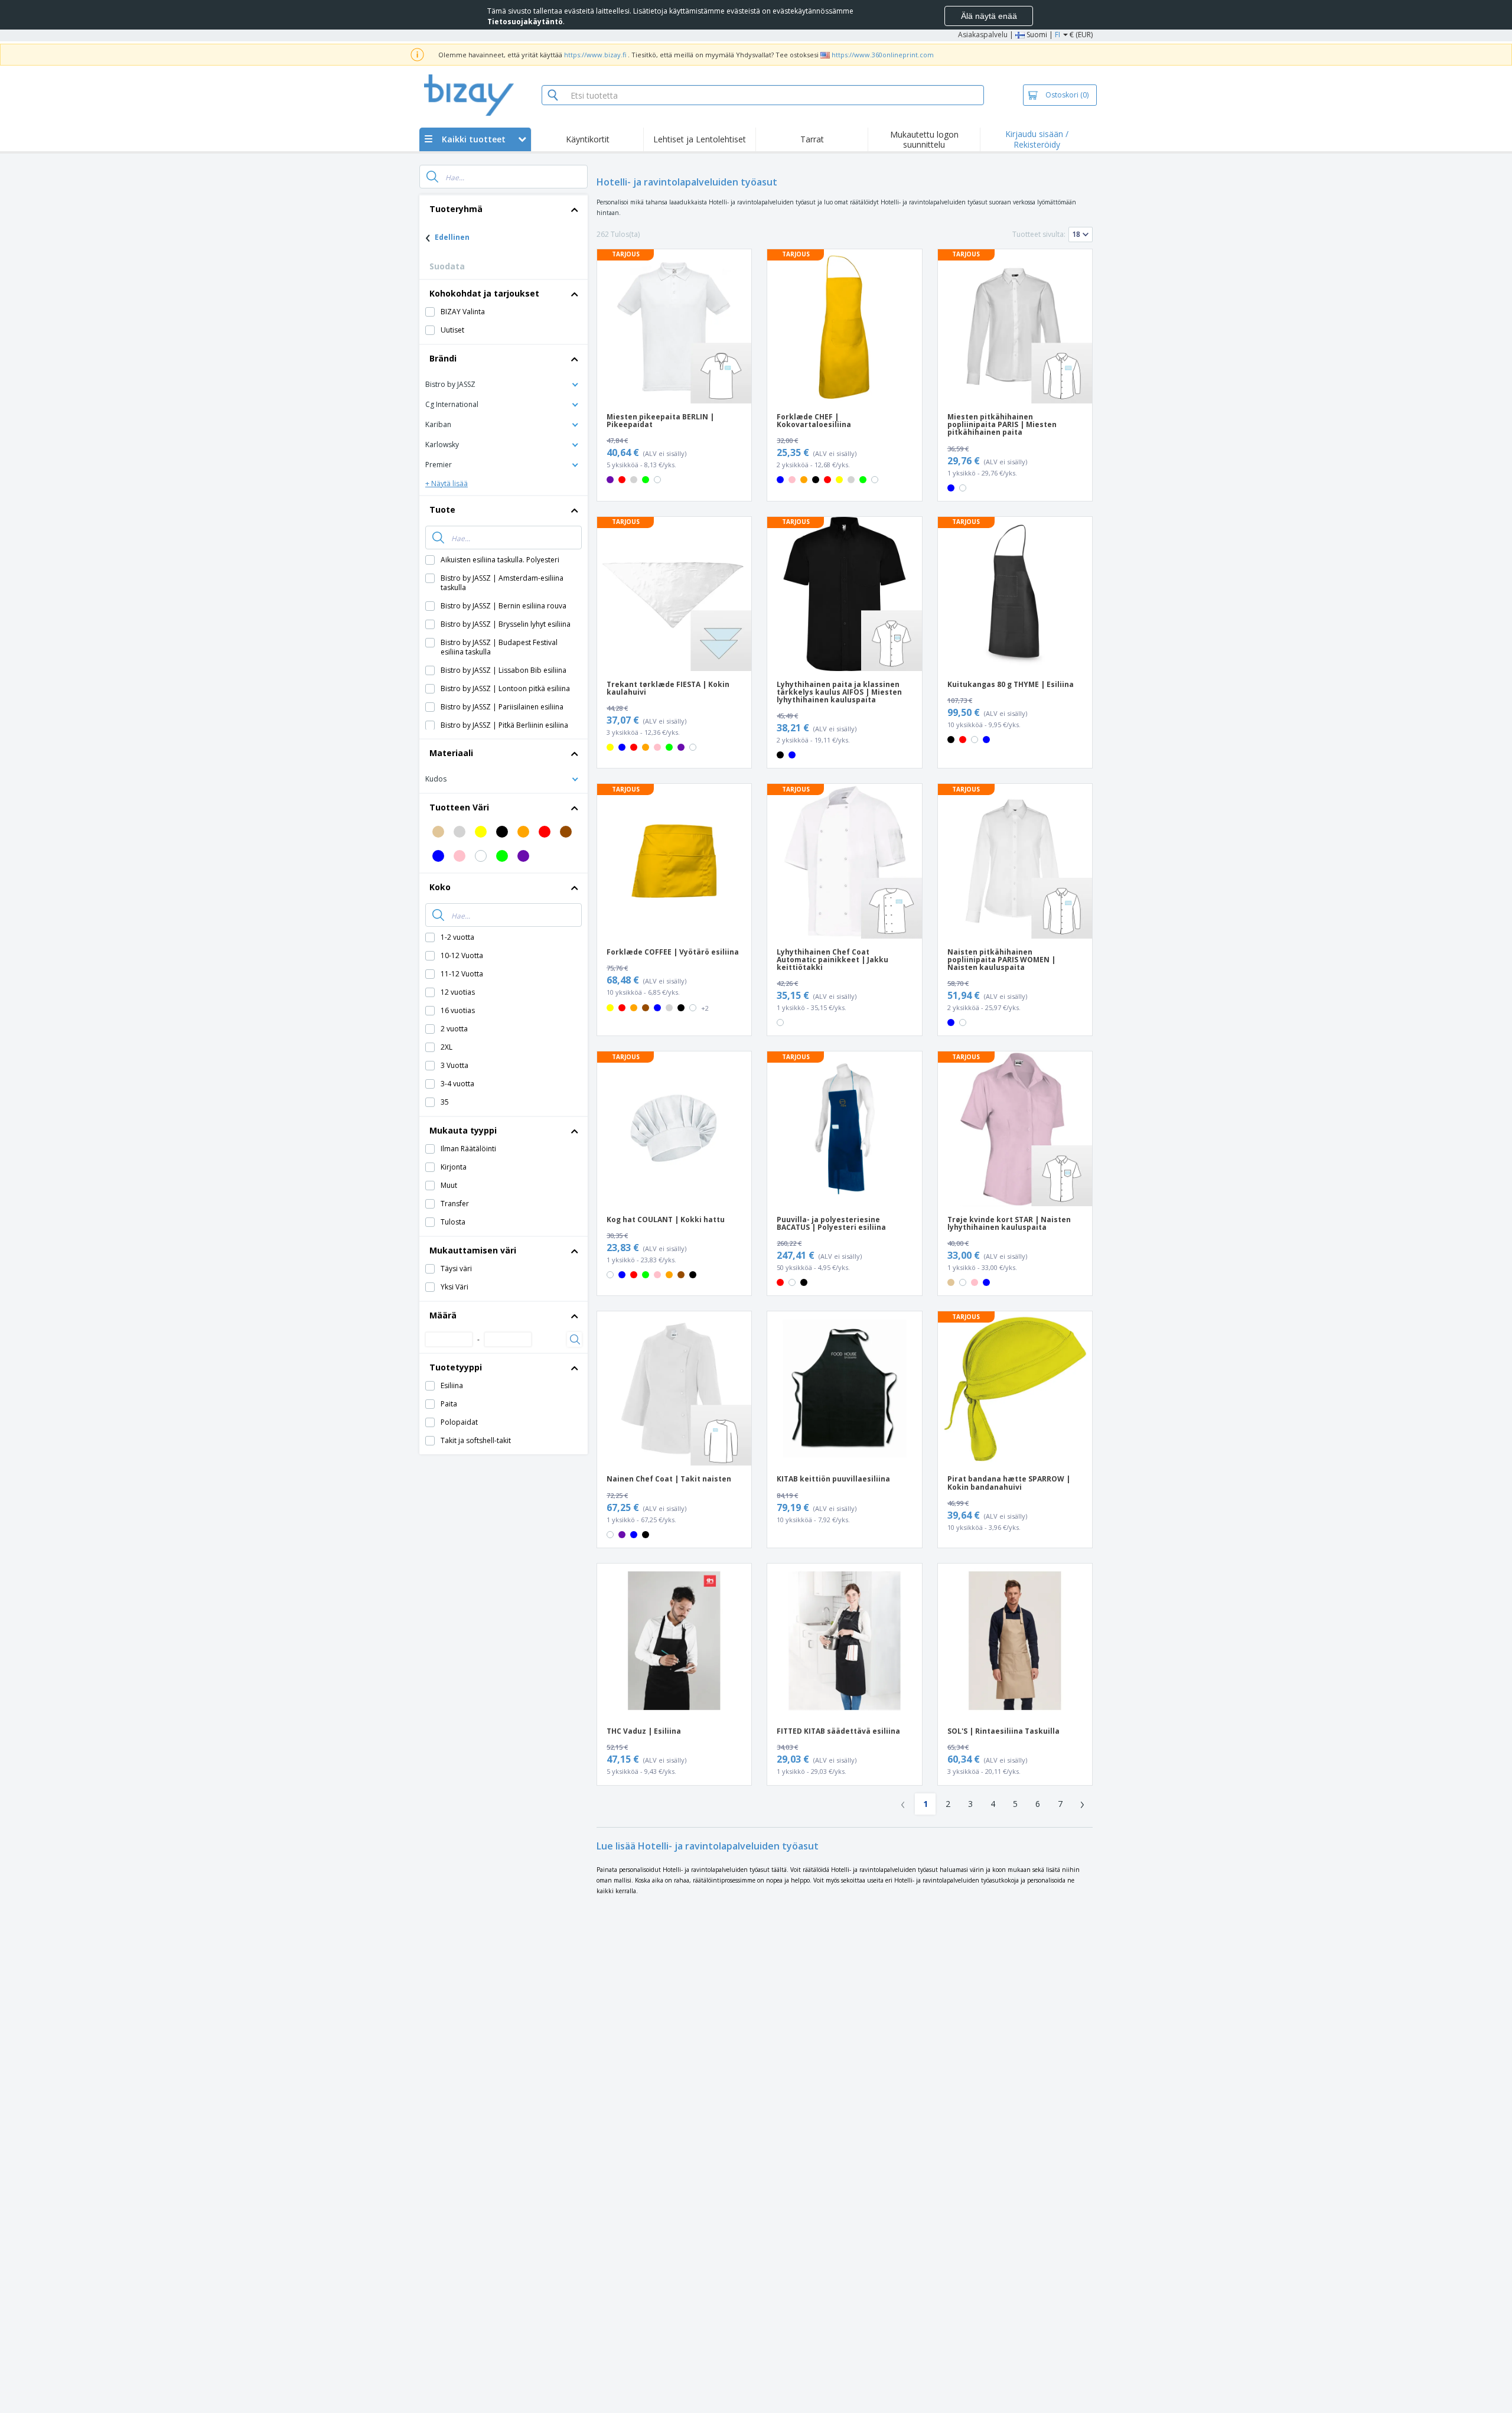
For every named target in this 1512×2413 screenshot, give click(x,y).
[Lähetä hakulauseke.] (432, 177)
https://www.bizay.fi (595, 55)
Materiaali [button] (451, 753)
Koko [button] (440, 887)
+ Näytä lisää (447, 483)
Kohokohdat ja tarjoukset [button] (484, 293)
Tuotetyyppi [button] (456, 1367)
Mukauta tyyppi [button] (463, 1130)
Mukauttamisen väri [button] (473, 1250)
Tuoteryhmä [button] (456, 209)
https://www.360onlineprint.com (883, 55)
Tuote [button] (442, 509)
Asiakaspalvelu (983, 35)
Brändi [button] (443, 358)
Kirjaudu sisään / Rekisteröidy (1037, 139)
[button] (504, 384)
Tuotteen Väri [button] (459, 807)
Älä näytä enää (989, 16)
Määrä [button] (443, 1315)
